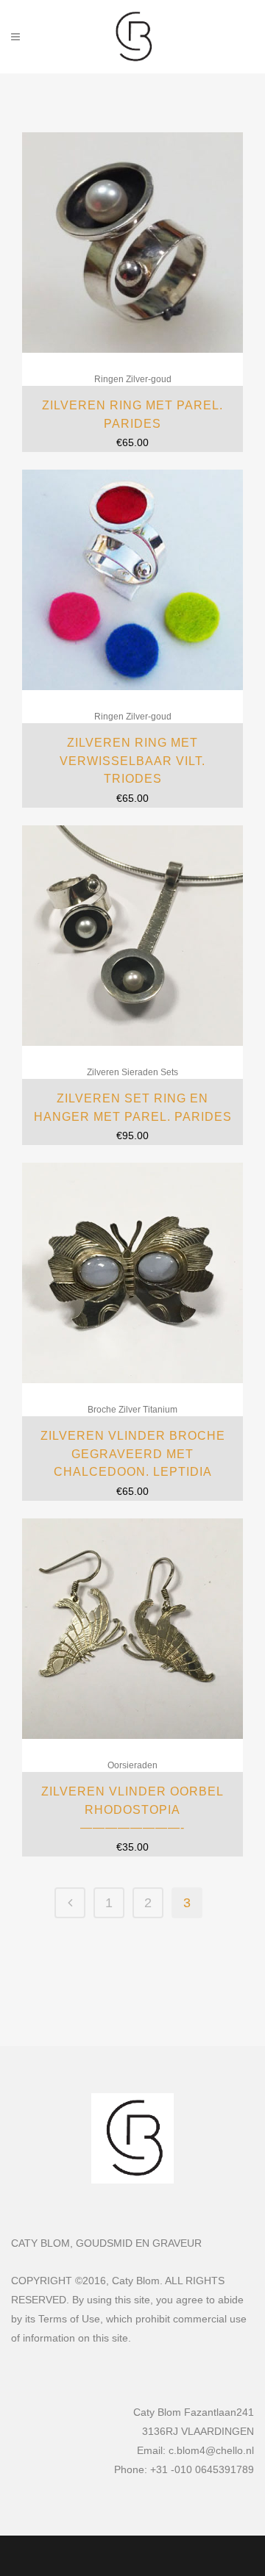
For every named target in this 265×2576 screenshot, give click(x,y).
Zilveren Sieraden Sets (132, 1072)
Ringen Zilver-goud (133, 379)
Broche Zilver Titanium (132, 1410)
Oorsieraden (132, 1765)
